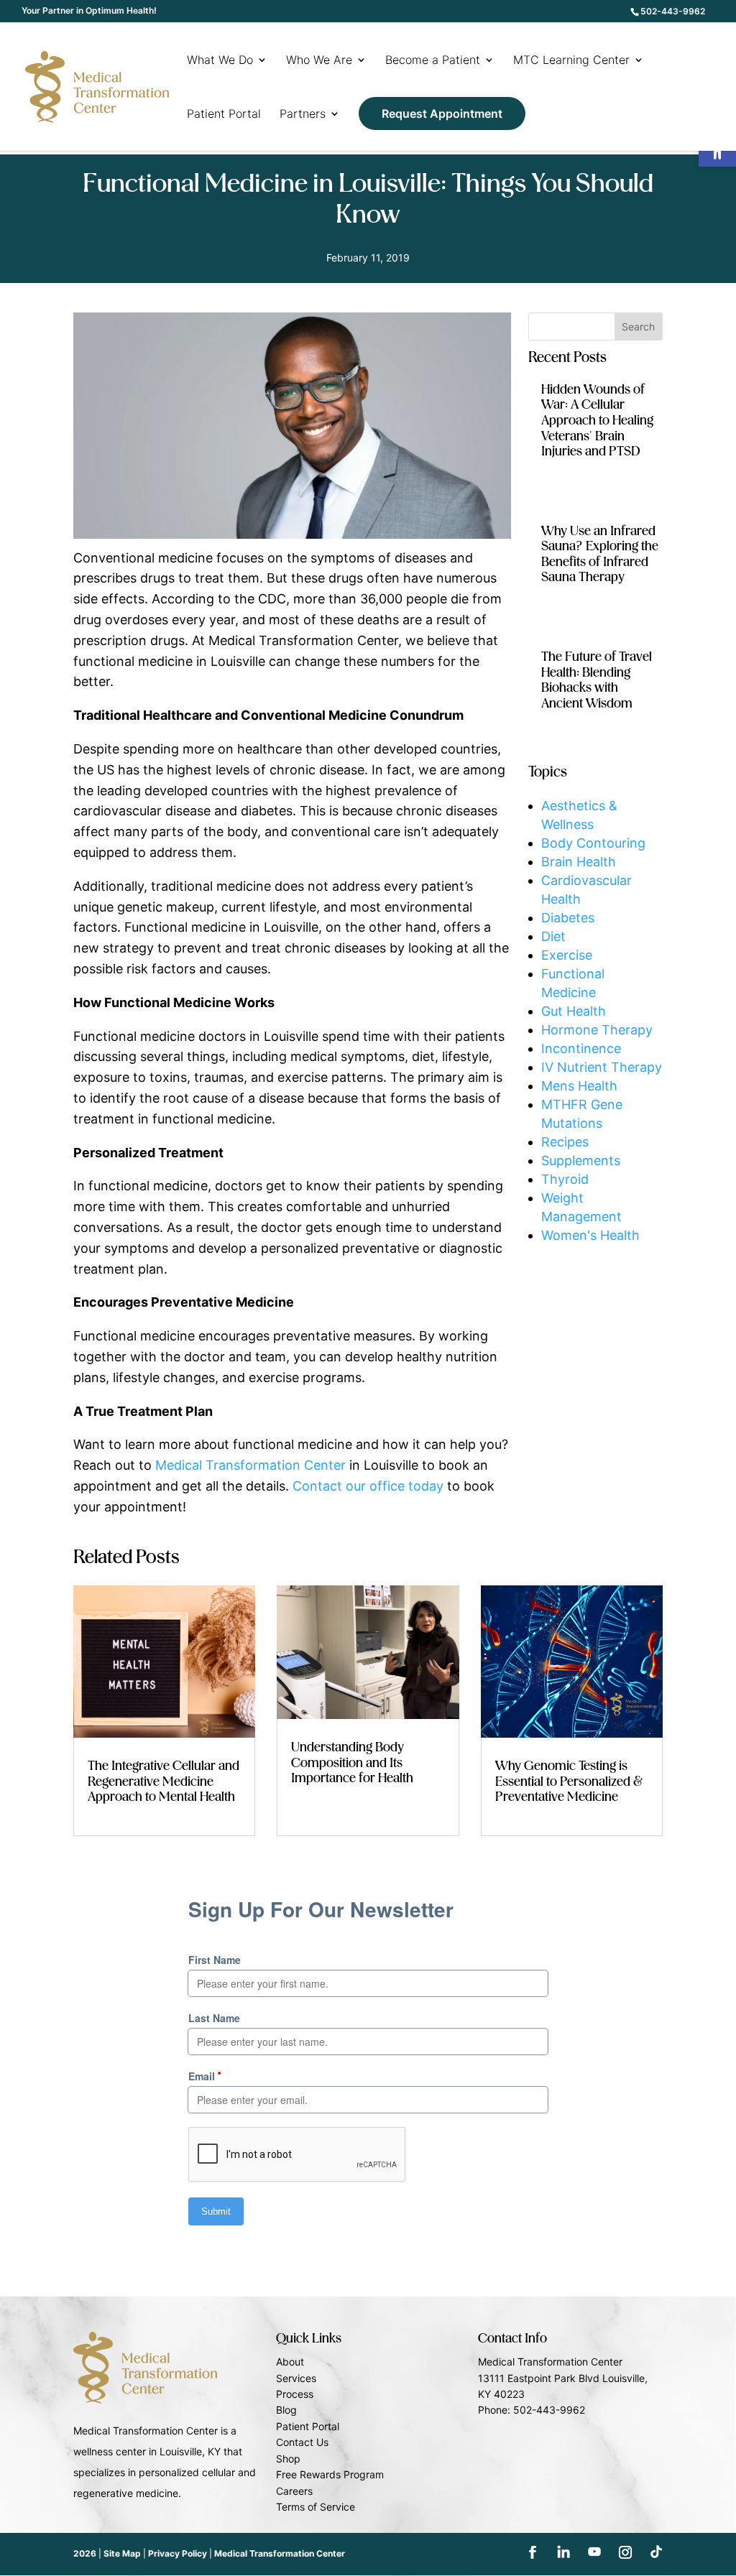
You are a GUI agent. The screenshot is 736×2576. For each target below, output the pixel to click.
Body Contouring (593, 843)
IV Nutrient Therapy (602, 1067)
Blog (286, 2410)
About (290, 2362)
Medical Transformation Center (250, 1465)
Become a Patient (433, 61)
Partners (303, 115)
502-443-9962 (673, 11)
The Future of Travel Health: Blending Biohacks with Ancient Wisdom (597, 681)
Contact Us (302, 2442)
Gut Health (574, 1011)
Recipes (565, 1142)
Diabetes (568, 918)
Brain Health (579, 862)
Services (296, 2378)
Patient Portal (224, 115)
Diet (553, 936)
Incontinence (581, 1048)
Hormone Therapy (597, 1030)
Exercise (567, 955)
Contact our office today (368, 1486)
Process (295, 2394)
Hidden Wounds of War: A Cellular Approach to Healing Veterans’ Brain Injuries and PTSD (597, 421)
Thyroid (565, 1179)
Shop (288, 2459)
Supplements (581, 1160)
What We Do (220, 61)
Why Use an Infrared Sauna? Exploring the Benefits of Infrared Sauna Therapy (600, 555)
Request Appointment (442, 113)
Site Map (122, 2553)
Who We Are (319, 61)
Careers (294, 2491)
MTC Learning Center (571, 61)
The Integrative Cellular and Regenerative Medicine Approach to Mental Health (164, 1782)
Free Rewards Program (330, 2474)
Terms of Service (316, 2507)
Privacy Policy (178, 2553)
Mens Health (579, 1086)
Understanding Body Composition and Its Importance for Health (352, 1763)
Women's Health (590, 1235)
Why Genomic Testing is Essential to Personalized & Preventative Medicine (569, 1782)
